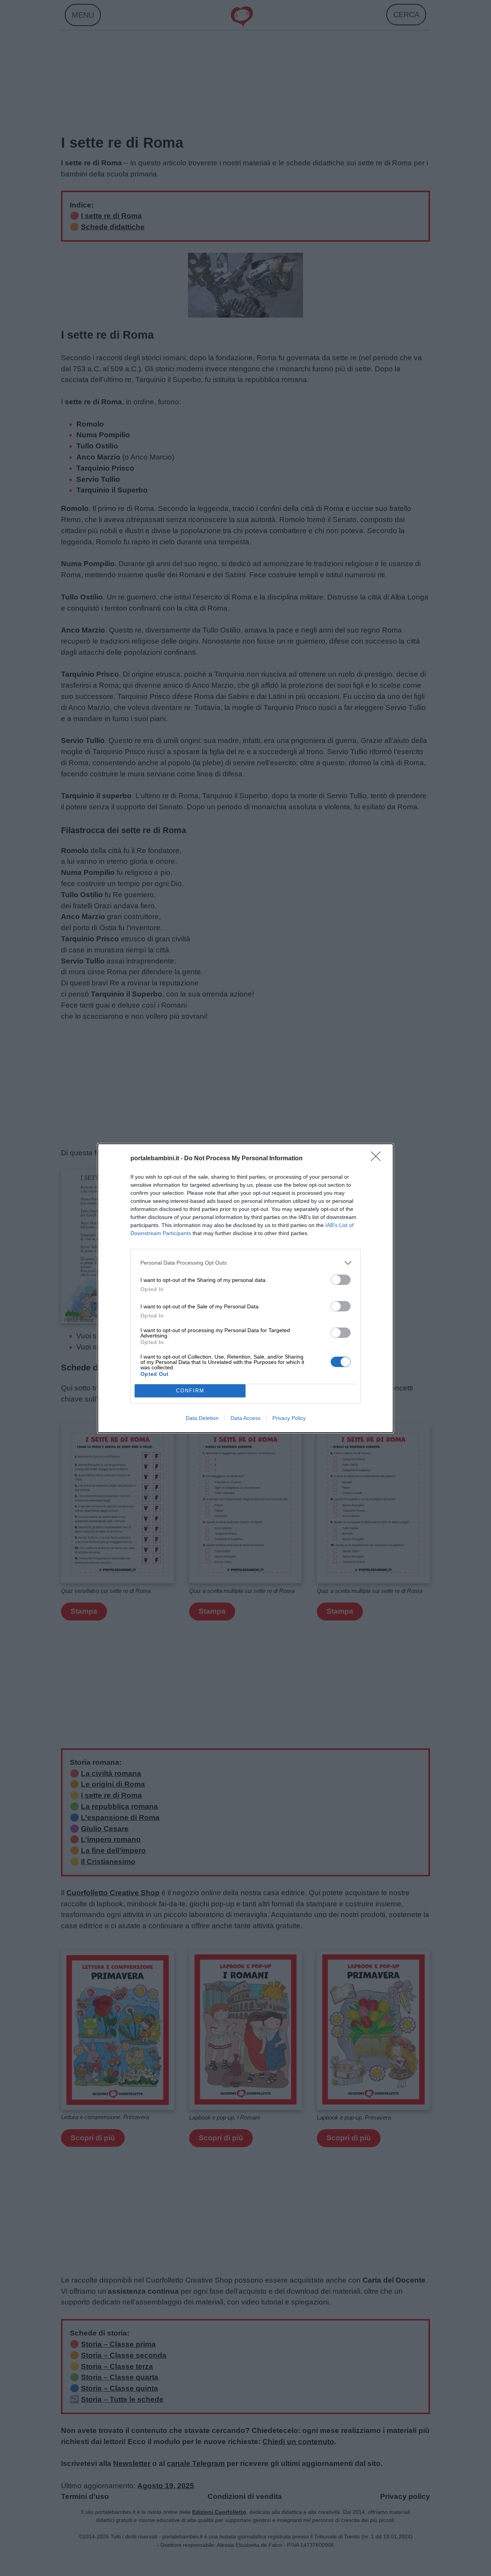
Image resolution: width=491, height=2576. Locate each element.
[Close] (378, 1159)
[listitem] (245, 1263)
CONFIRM (190, 1391)
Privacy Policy (289, 1418)
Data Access (245, 1418)
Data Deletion (202, 1418)
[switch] (341, 1280)
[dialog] (245, 1288)
